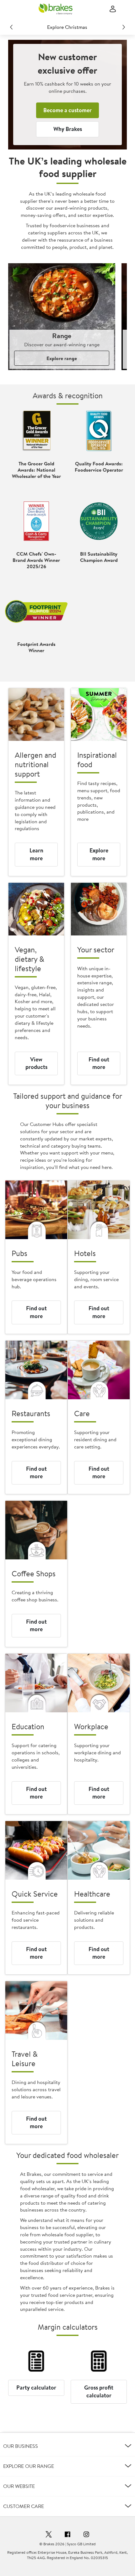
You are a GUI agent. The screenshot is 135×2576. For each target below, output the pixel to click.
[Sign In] (113, 9)
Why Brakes (68, 129)
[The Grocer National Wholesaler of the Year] (36, 431)
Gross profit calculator (99, 2391)
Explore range (62, 358)
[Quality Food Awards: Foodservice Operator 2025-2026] (99, 431)
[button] (67, 2446)
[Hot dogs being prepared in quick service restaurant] (36, 1850)
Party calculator (36, 2388)
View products (36, 1063)
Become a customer (67, 110)
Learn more (36, 854)
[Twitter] (49, 2535)
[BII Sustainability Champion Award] (99, 521)
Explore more (99, 854)
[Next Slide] (124, 27)
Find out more (99, 1063)
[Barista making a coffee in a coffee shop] (36, 1530)
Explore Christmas (67, 27)
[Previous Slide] (11, 27)
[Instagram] (86, 2535)
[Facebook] (67, 2535)
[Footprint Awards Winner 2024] (36, 611)
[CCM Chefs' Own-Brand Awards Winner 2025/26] (36, 521)
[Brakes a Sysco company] (56, 9)
